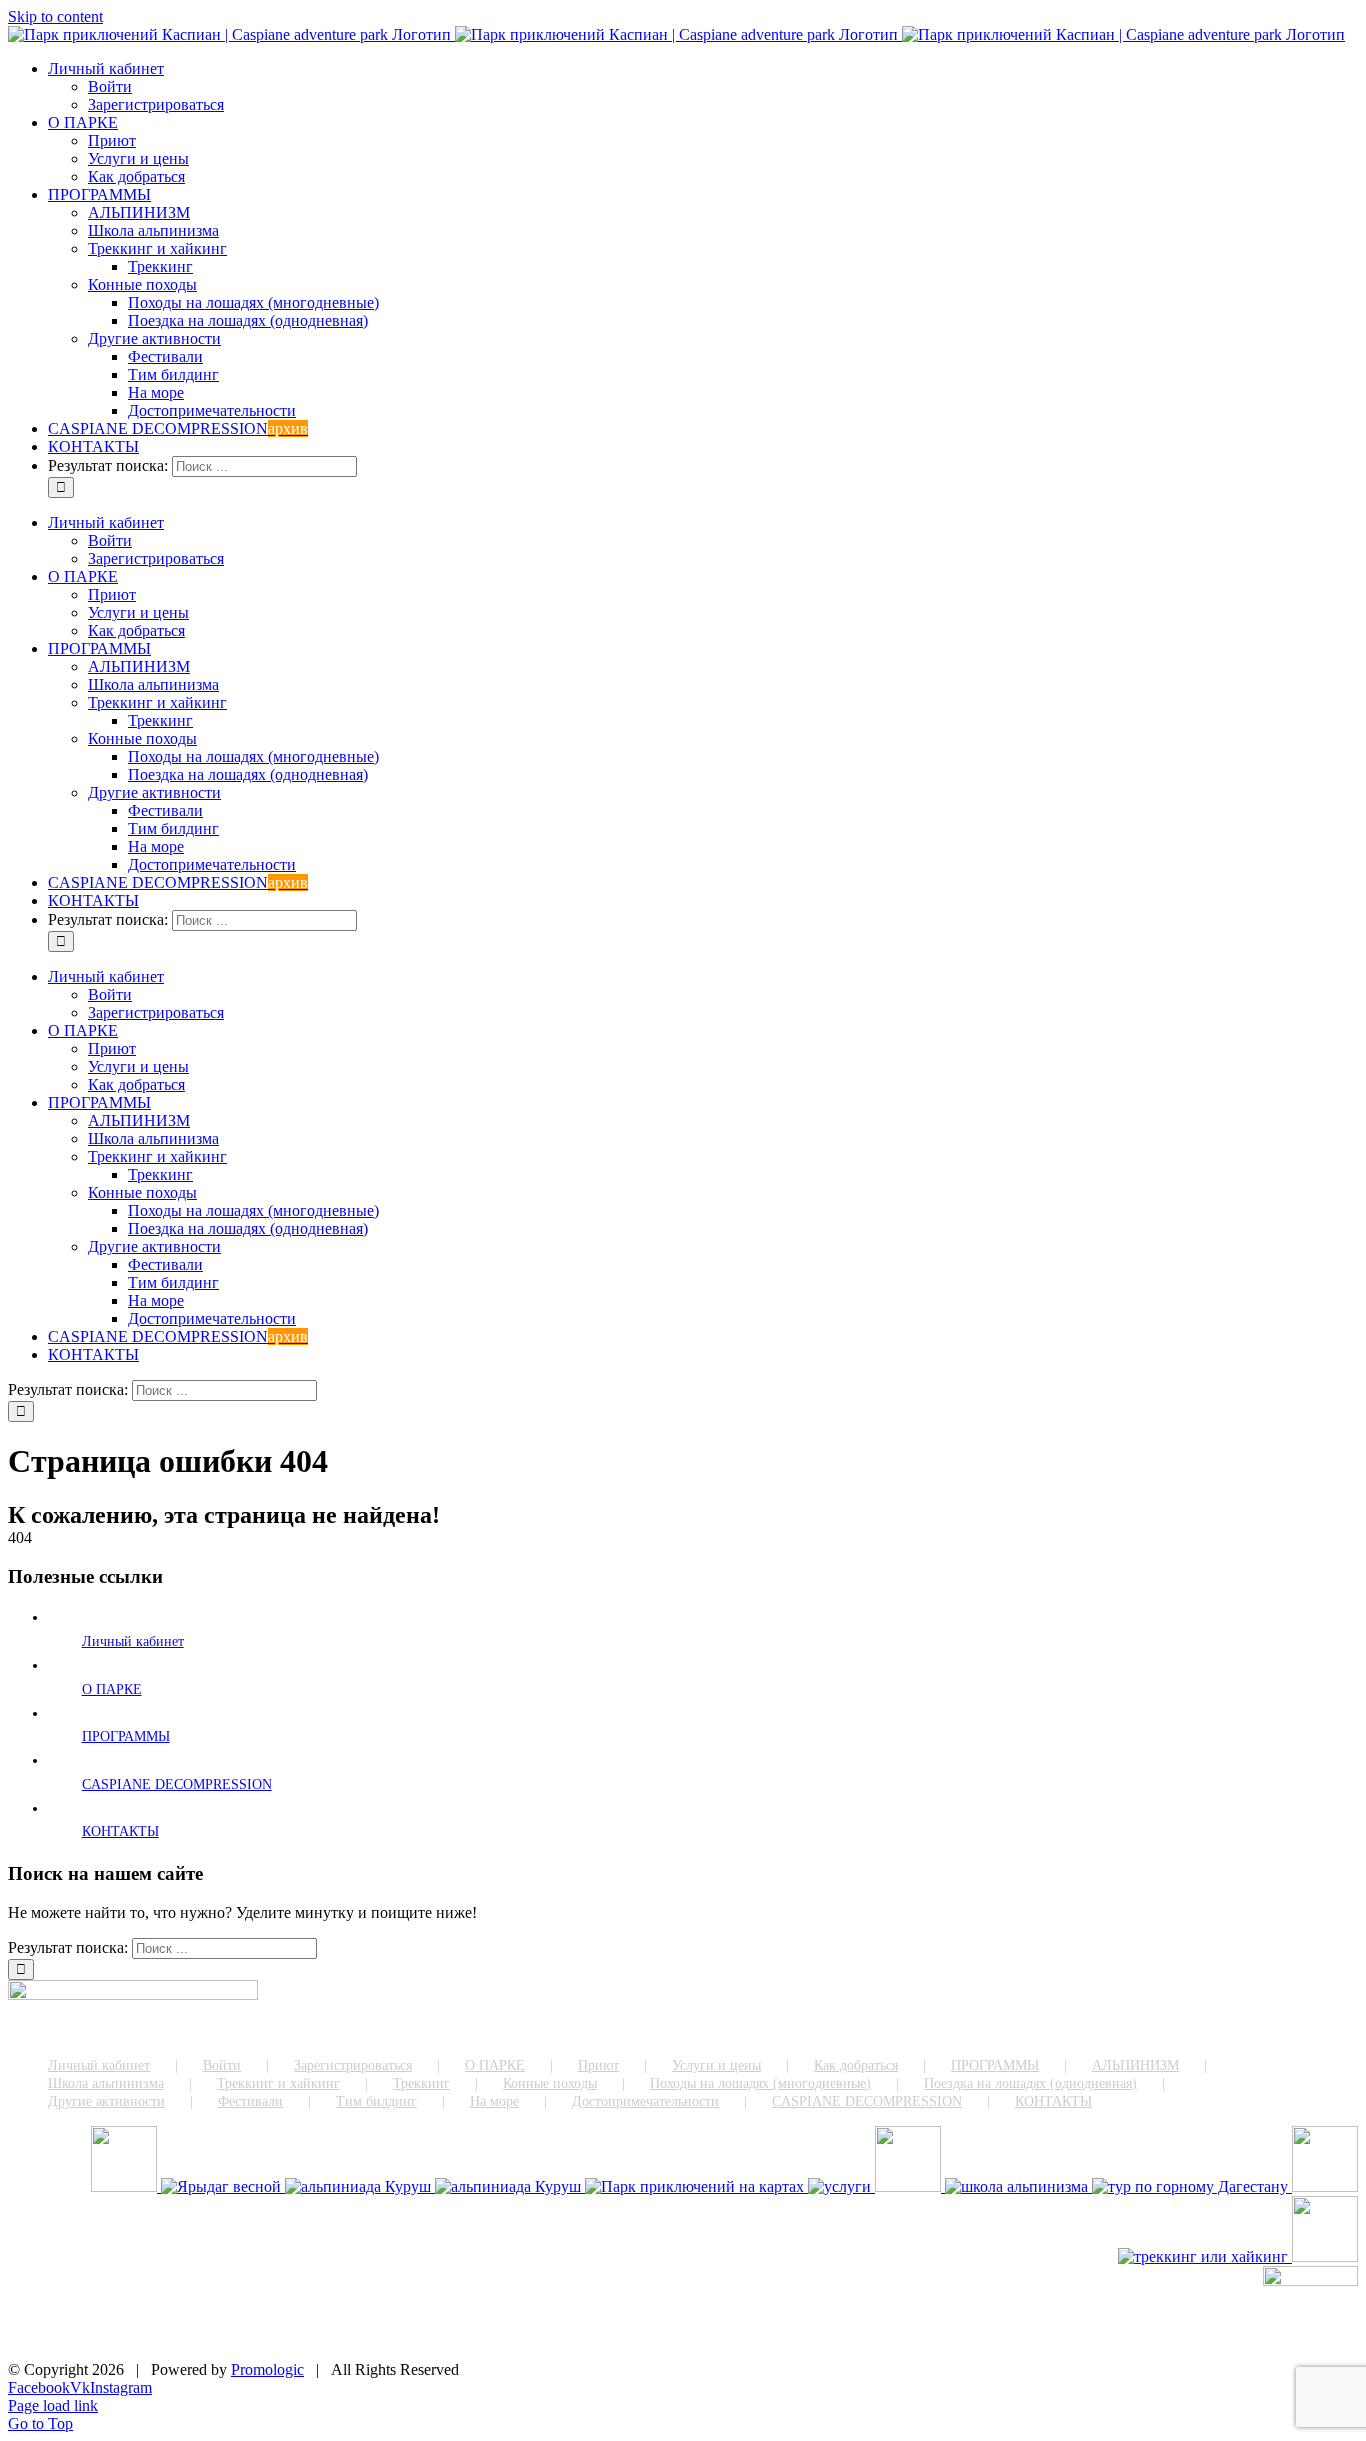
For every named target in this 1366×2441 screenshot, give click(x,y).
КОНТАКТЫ (120, 1831)
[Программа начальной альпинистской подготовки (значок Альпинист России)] (1018, 2186)
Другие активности (106, 2101)
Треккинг (421, 2083)
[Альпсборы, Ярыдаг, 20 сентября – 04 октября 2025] (223, 2186)
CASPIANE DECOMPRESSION (177, 1784)
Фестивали (250, 2101)
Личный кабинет (133, 1641)
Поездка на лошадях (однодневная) (1030, 2083)
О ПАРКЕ (112, 1689)
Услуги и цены (716, 2065)
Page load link (53, 2405)
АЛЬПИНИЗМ (1135, 2065)
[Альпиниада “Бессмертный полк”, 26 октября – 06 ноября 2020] (510, 2186)
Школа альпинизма (106, 2083)
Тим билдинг (376, 2101)
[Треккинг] (1205, 2256)
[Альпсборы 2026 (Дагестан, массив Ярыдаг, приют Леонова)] (126, 2186)
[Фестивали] (1325, 2186)
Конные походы (550, 2083)
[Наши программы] (910, 2186)
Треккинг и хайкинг (278, 2083)
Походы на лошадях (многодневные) (760, 2083)
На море (494, 2101)
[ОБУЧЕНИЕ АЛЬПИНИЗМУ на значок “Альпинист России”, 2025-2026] (360, 2186)
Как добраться (856, 2065)
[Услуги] (841, 2186)
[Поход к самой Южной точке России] (1192, 2186)
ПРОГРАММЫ (126, 1736)
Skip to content (55, 16)
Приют (598, 2065)
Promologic (267, 2369)
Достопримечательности (645, 2101)
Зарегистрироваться (353, 2065)
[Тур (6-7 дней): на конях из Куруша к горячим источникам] (1325, 2256)
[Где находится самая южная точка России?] (696, 2186)
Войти (222, 2065)
